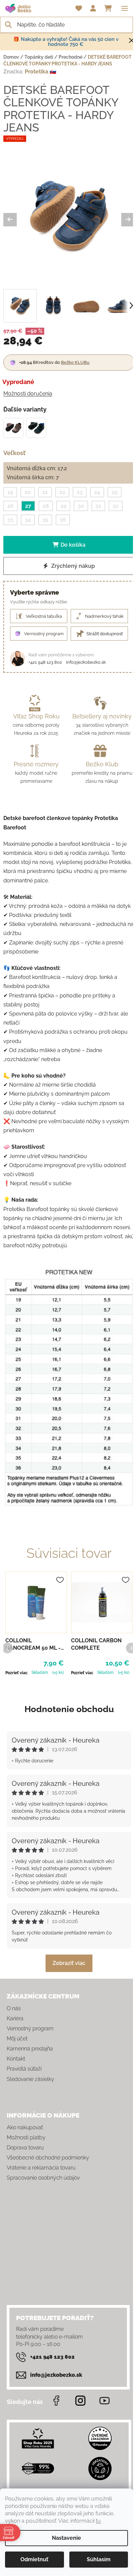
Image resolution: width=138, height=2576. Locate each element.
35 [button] (45, 520)
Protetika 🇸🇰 (41, 72)
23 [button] (80, 492)
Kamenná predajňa (30, 2049)
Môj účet (17, 2039)
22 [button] (62, 492)
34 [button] (28, 520)
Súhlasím (99, 2559)
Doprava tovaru (25, 2148)
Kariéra (15, 2018)
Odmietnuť (34, 2559)
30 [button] (81, 506)
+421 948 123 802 (45, 662)
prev (7, 1648)
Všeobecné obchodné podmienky (48, 2158)
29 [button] (63, 506)
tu (98, 2521)
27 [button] (28, 506)
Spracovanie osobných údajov (43, 2178)
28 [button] (46, 506)
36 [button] (63, 520)
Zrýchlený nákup (72, 566)
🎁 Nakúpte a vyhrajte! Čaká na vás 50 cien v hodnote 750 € (66, 42)
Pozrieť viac (17, 1673)
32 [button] (116, 506)
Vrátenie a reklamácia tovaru (41, 2168)
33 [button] (10, 520)
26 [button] (11, 506)
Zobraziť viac (69, 1963)
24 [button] (97, 492)
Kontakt (16, 2059)
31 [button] (98, 506)
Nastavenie (66, 2538)
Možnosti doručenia (28, 394)
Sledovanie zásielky (30, 2079)
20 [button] (28, 492)
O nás (14, 2008)
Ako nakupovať (25, 2127)
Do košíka (73, 545)
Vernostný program (30, 2029)
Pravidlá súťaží (24, 2069)
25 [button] (115, 492)
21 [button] (45, 492)
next (131, 1648)
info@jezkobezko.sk (86, 662)
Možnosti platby (26, 2137)
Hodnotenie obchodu (69, 1709)
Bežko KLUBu (75, 362)
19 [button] (10, 492)
